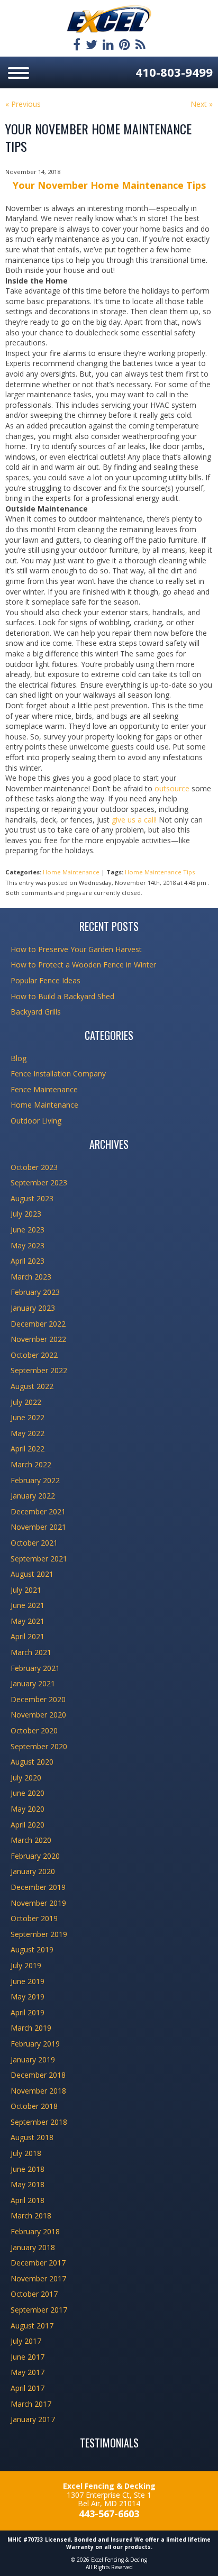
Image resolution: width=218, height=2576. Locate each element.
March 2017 (31, 2404)
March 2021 (31, 1652)
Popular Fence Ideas (46, 980)
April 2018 (28, 2200)
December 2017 (38, 2263)
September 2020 (39, 1746)
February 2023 (35, 1292)
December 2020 (38, 1699)
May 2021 (28, 1621)
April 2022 (28, 1449)
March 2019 (31, 2028)
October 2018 (34, 2106)
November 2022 (38, 1339)
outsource (172, 788)
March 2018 (31, 2216)
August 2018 (32, 2137)
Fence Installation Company (58, 1074)
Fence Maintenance (44, 1089)
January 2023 (33, 1308)
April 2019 (28, 2012)
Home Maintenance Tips (160, 872)
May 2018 (28, 2184)
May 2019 (28, 1997)
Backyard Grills (36, 1012)
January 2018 (33, 2247)
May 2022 (28, 1433)
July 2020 (26, 1778)
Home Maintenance (71, 872)
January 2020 (33, 1871)
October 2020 (34, 1730)
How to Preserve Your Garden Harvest (76, 949)
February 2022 (35, 1480)
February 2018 (35, 2231)
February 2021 (35, 1668)
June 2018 (28, 2169)
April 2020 (28, 1825)
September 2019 (39, 1934)
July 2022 (26, 1402)
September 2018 (39, 2122)
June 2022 (28, 1417)
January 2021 (33, 1683)
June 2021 (28, 1605)
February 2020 (35, 1856)
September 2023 (39, 1182)
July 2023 (26, 1214)
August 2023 (32, 1198)
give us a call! (134, 820)
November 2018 (38, 2091)
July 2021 (26, 1590)
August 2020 (32, 1762)
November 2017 (38, 2278)
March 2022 (31, 1464)
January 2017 (33, 2419)
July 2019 (26, 1965)
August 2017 (32, 2326)
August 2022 (32, 1386)
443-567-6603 (109, 2514)
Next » (202, 104)
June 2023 (28, 1230)
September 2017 (39, 2310)
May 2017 (28, 2372)
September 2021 (39, 1559)
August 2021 (32, 1574)
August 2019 (32, 1949)
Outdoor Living (36, 1121)
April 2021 (28, 1636)
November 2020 (38, 1715)
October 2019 (34, 1918)
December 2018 (38, 2075)
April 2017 (28, 2388)
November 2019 (38, 1903)
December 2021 (38, 1511)
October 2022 (34, 1355)
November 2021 (38, 1527)
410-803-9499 (174, 72)
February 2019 (35, 2044)
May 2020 (28, 1809)
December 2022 (38, 1324)
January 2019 (33, 2059)
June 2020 (28, 1793)
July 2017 (26, 2341)
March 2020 (31, 1840)
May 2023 (28, 1245)
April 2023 (28, 1261)
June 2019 (28, 1981)
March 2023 (31, 1277)
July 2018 (26, 2153)
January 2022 (33, 1496)
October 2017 (34, 2294)
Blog (19, 1058)
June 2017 (28, 2357)
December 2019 (38, 1887)
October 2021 (34, 1543)
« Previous (23, 104)
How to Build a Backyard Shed (62, 996)
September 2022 (39, 1370)
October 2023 (34, 1167)
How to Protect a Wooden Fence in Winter (83, 965)
